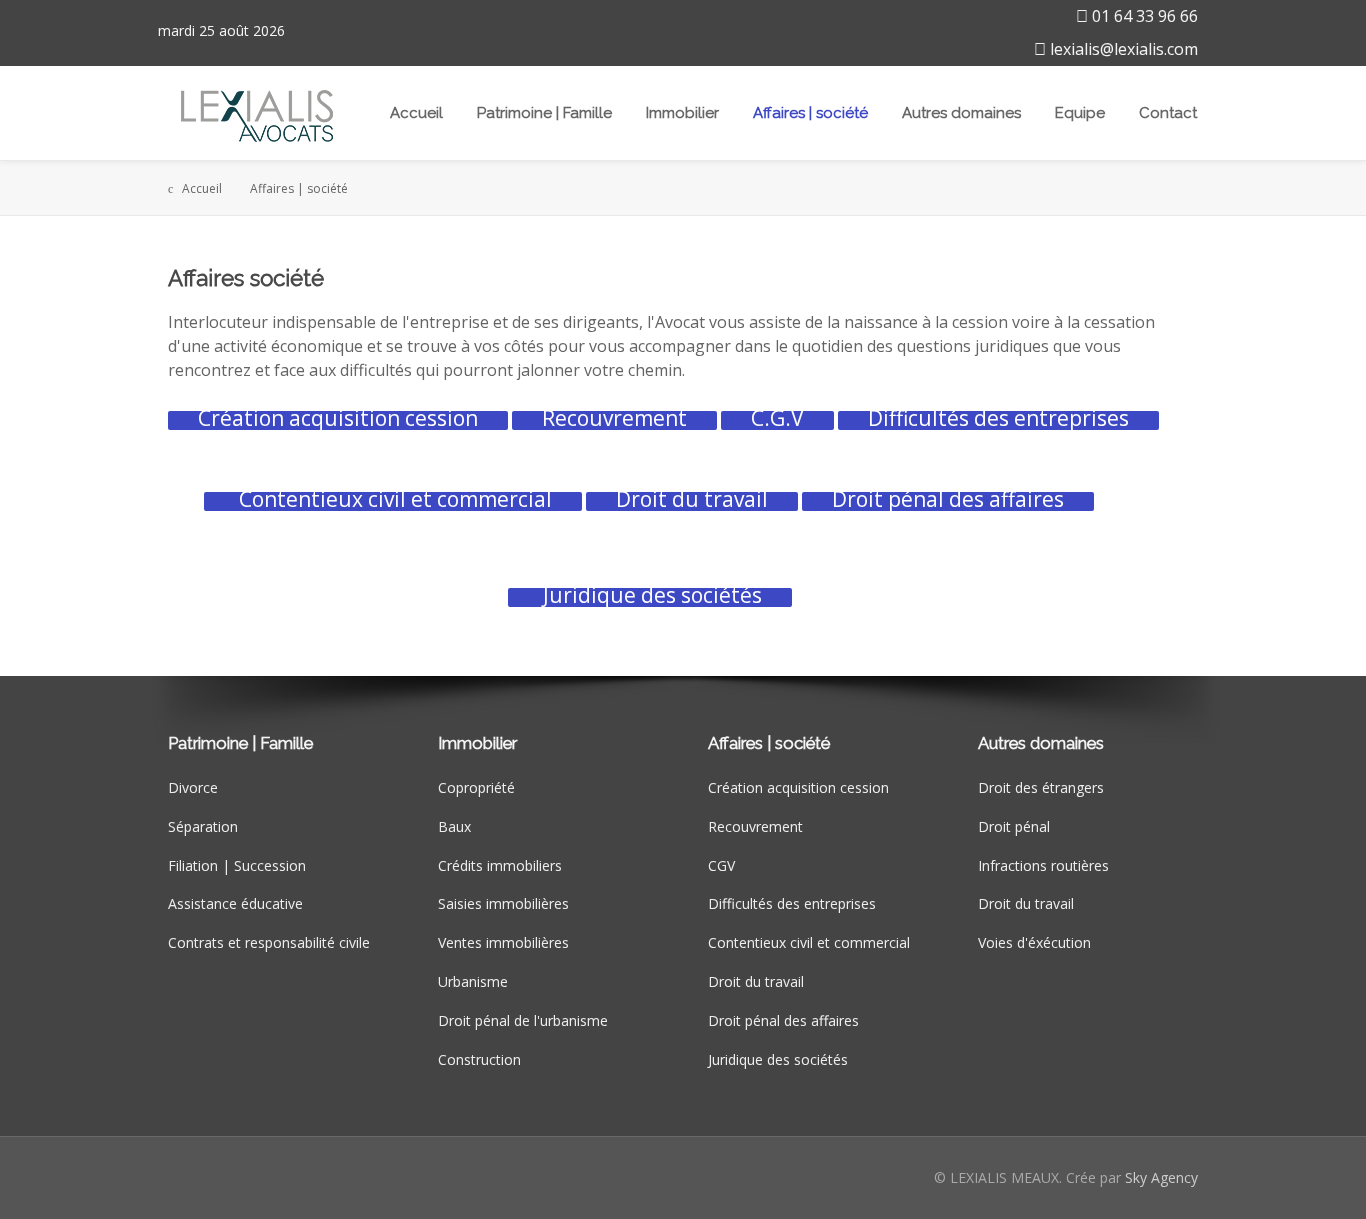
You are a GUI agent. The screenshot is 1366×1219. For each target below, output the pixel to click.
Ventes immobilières (503, 942)
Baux (454, 826)
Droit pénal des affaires (783, 1020)
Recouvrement (755, 826)
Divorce (193, 787)
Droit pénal (1014, 826)
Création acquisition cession (798, 787)
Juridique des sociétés (778, 1059)
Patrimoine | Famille (544, 113)
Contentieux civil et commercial (809, 942)
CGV (721, 865)
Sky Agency (1161, 1177)
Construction (479, 1059)
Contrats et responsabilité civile (269, 942)
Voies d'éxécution (1034, 942)
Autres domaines (961, 113)
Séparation (203, 826)
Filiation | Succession (237, 865)
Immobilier (682, 113)
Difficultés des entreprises (792, 903)
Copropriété (476, 787)
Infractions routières (1043, 865)
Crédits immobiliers (500, 865)
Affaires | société (810, 113)
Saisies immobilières (503, 903)
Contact (1168, 113)
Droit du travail (756, 981)
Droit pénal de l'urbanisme (523, 1020)
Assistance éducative (235, 903)
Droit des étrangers (1041, 787)
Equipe (1080, 113)
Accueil (416, 113)
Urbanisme (473, 981)
